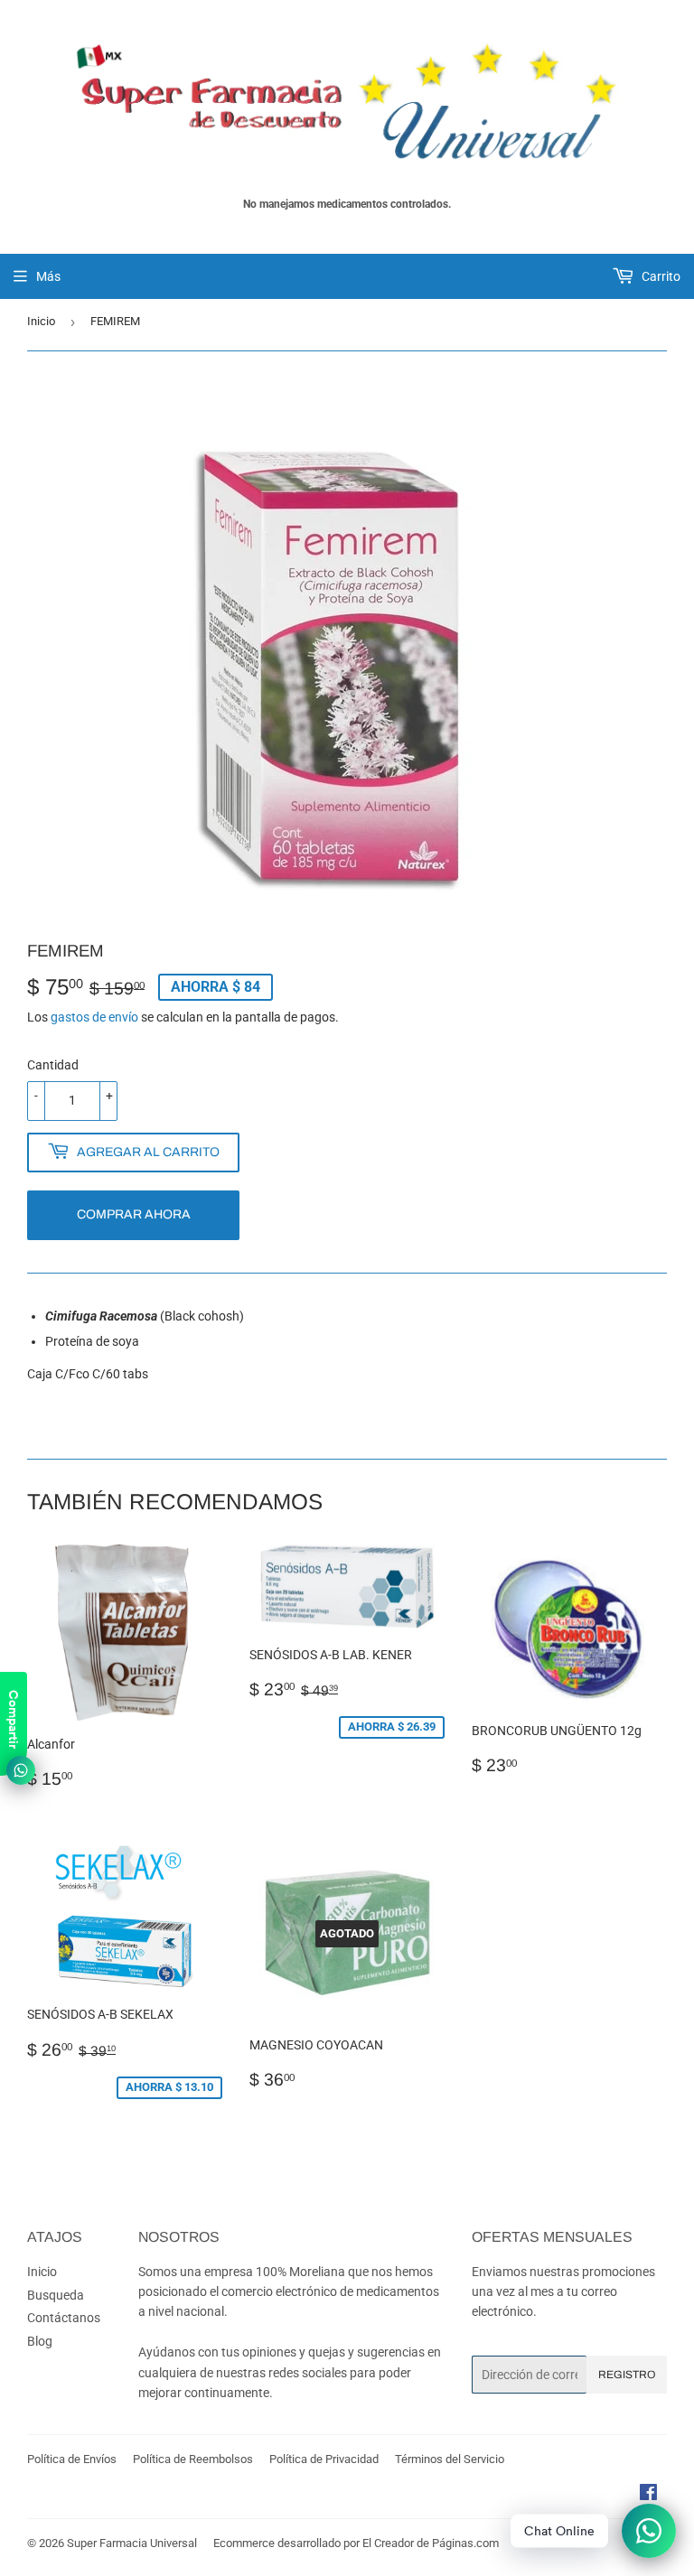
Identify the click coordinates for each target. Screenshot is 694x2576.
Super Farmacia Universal (132, 2543)
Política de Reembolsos (193, 2459)
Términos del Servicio (450, 2459)
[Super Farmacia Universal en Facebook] (648, 2495)
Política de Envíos (72, 2459)
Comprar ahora (134, 1214)
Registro (627, 2375)
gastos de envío (94, 1017)
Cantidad (53, 1065)
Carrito (660, 276)
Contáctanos (64, 2318)
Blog (40, 2341)
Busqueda (56, 2295)
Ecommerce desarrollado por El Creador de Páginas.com (356, 2543)
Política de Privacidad (324, 2459)
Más (48, 276)
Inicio (41, 321)
